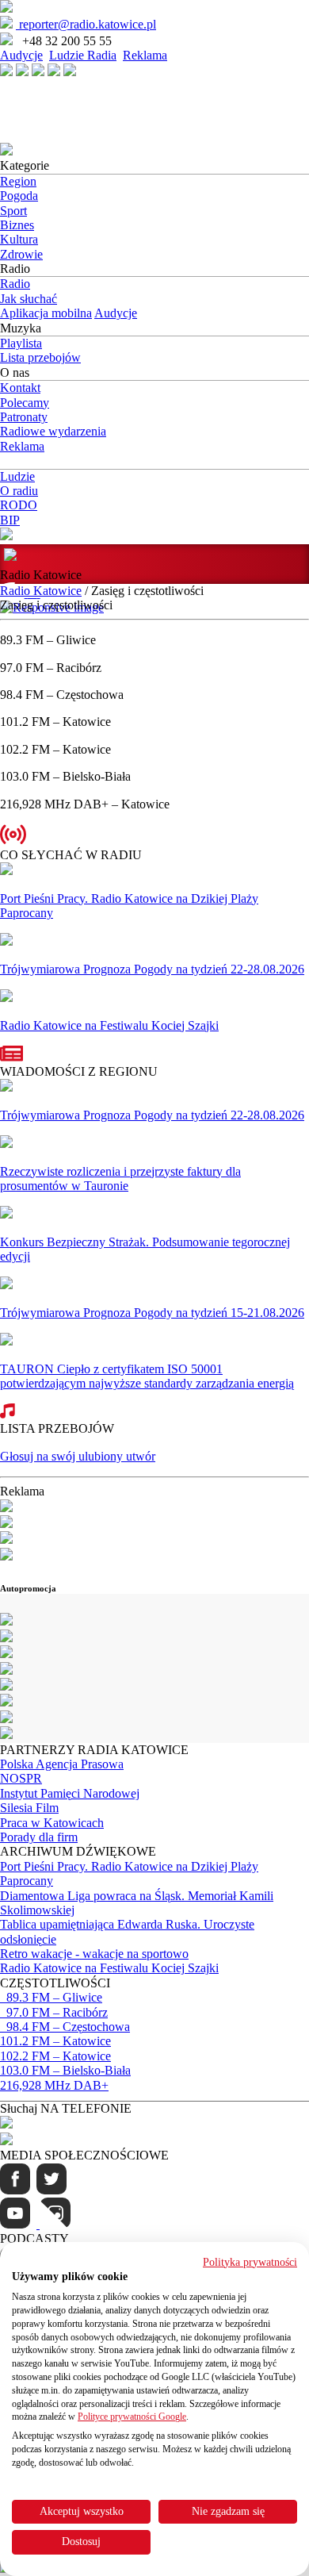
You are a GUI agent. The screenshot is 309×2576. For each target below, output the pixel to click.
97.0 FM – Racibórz (54, 2012)
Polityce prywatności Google (132, 2417)
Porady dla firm (39, 1837)
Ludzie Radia (83, 55)
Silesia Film (29, 1808)
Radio (15, 284)
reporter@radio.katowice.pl (86, 24)
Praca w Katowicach (52, 1823)
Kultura (19, 239)
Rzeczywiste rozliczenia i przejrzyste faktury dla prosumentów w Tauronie (120, 1179)
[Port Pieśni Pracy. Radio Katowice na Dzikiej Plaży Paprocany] (6, 871)
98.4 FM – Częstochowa (65, 2027)
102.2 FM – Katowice (55, 2056)
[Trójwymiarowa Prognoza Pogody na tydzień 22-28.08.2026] (6, 941)
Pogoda (19, 196)
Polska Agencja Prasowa (62, 1764)
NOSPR (21, 1778)
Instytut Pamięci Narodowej (70, 1793)
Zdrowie (21, 254)
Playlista (21, 343)
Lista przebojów (40, 357)
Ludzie (17, 476)
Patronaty (24, 417)
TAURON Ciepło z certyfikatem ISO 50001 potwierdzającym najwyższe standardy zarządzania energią (147, 1376)
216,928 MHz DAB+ (54, 2085)
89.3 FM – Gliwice (51, 1997)
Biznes (17, 225)
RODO (19, 505)
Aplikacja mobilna (46, 313)
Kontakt (20, 388)
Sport (13, 211)
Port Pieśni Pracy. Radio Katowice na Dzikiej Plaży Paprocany (129, 906)
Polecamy (25, 403)
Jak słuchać (29, 299)
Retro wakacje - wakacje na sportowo (94, 1954)
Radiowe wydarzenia (53, 431)
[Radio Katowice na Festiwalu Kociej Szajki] (6, 998)
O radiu (19, 491)
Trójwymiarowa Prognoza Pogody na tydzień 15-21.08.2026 (152, 1313)
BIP (10, 520)
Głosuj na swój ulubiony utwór (78, 1456)
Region (18, 181)
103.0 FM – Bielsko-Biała (65, 2070)
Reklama (145, 55)
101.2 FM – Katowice (55, 2041)
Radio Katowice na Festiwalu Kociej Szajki (109, 1025)
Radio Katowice (41, 591)
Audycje (21, 55)
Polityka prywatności (250, 2262)
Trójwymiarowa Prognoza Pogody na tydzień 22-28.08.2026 (152, 969)
